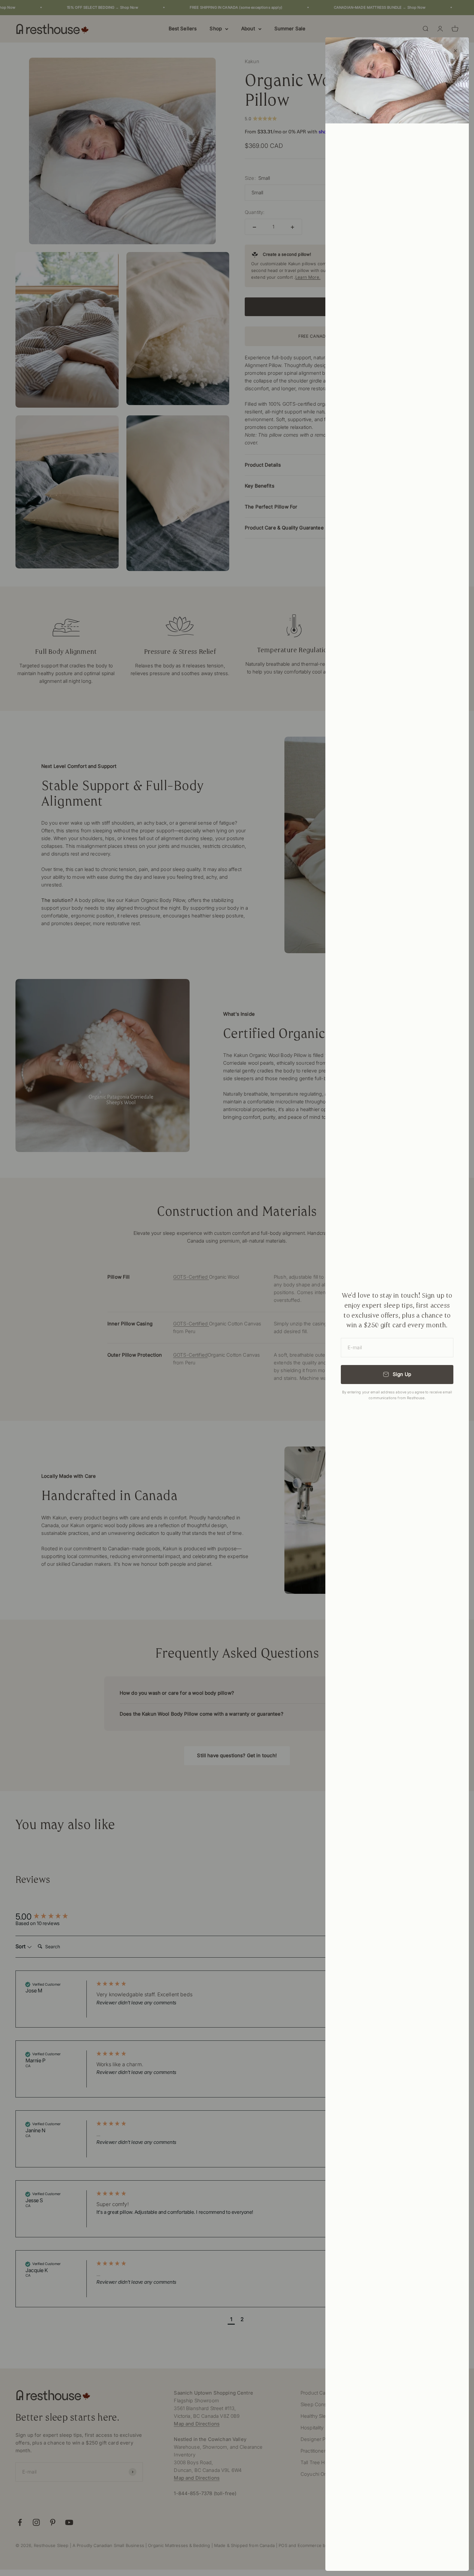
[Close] (455, 51)
